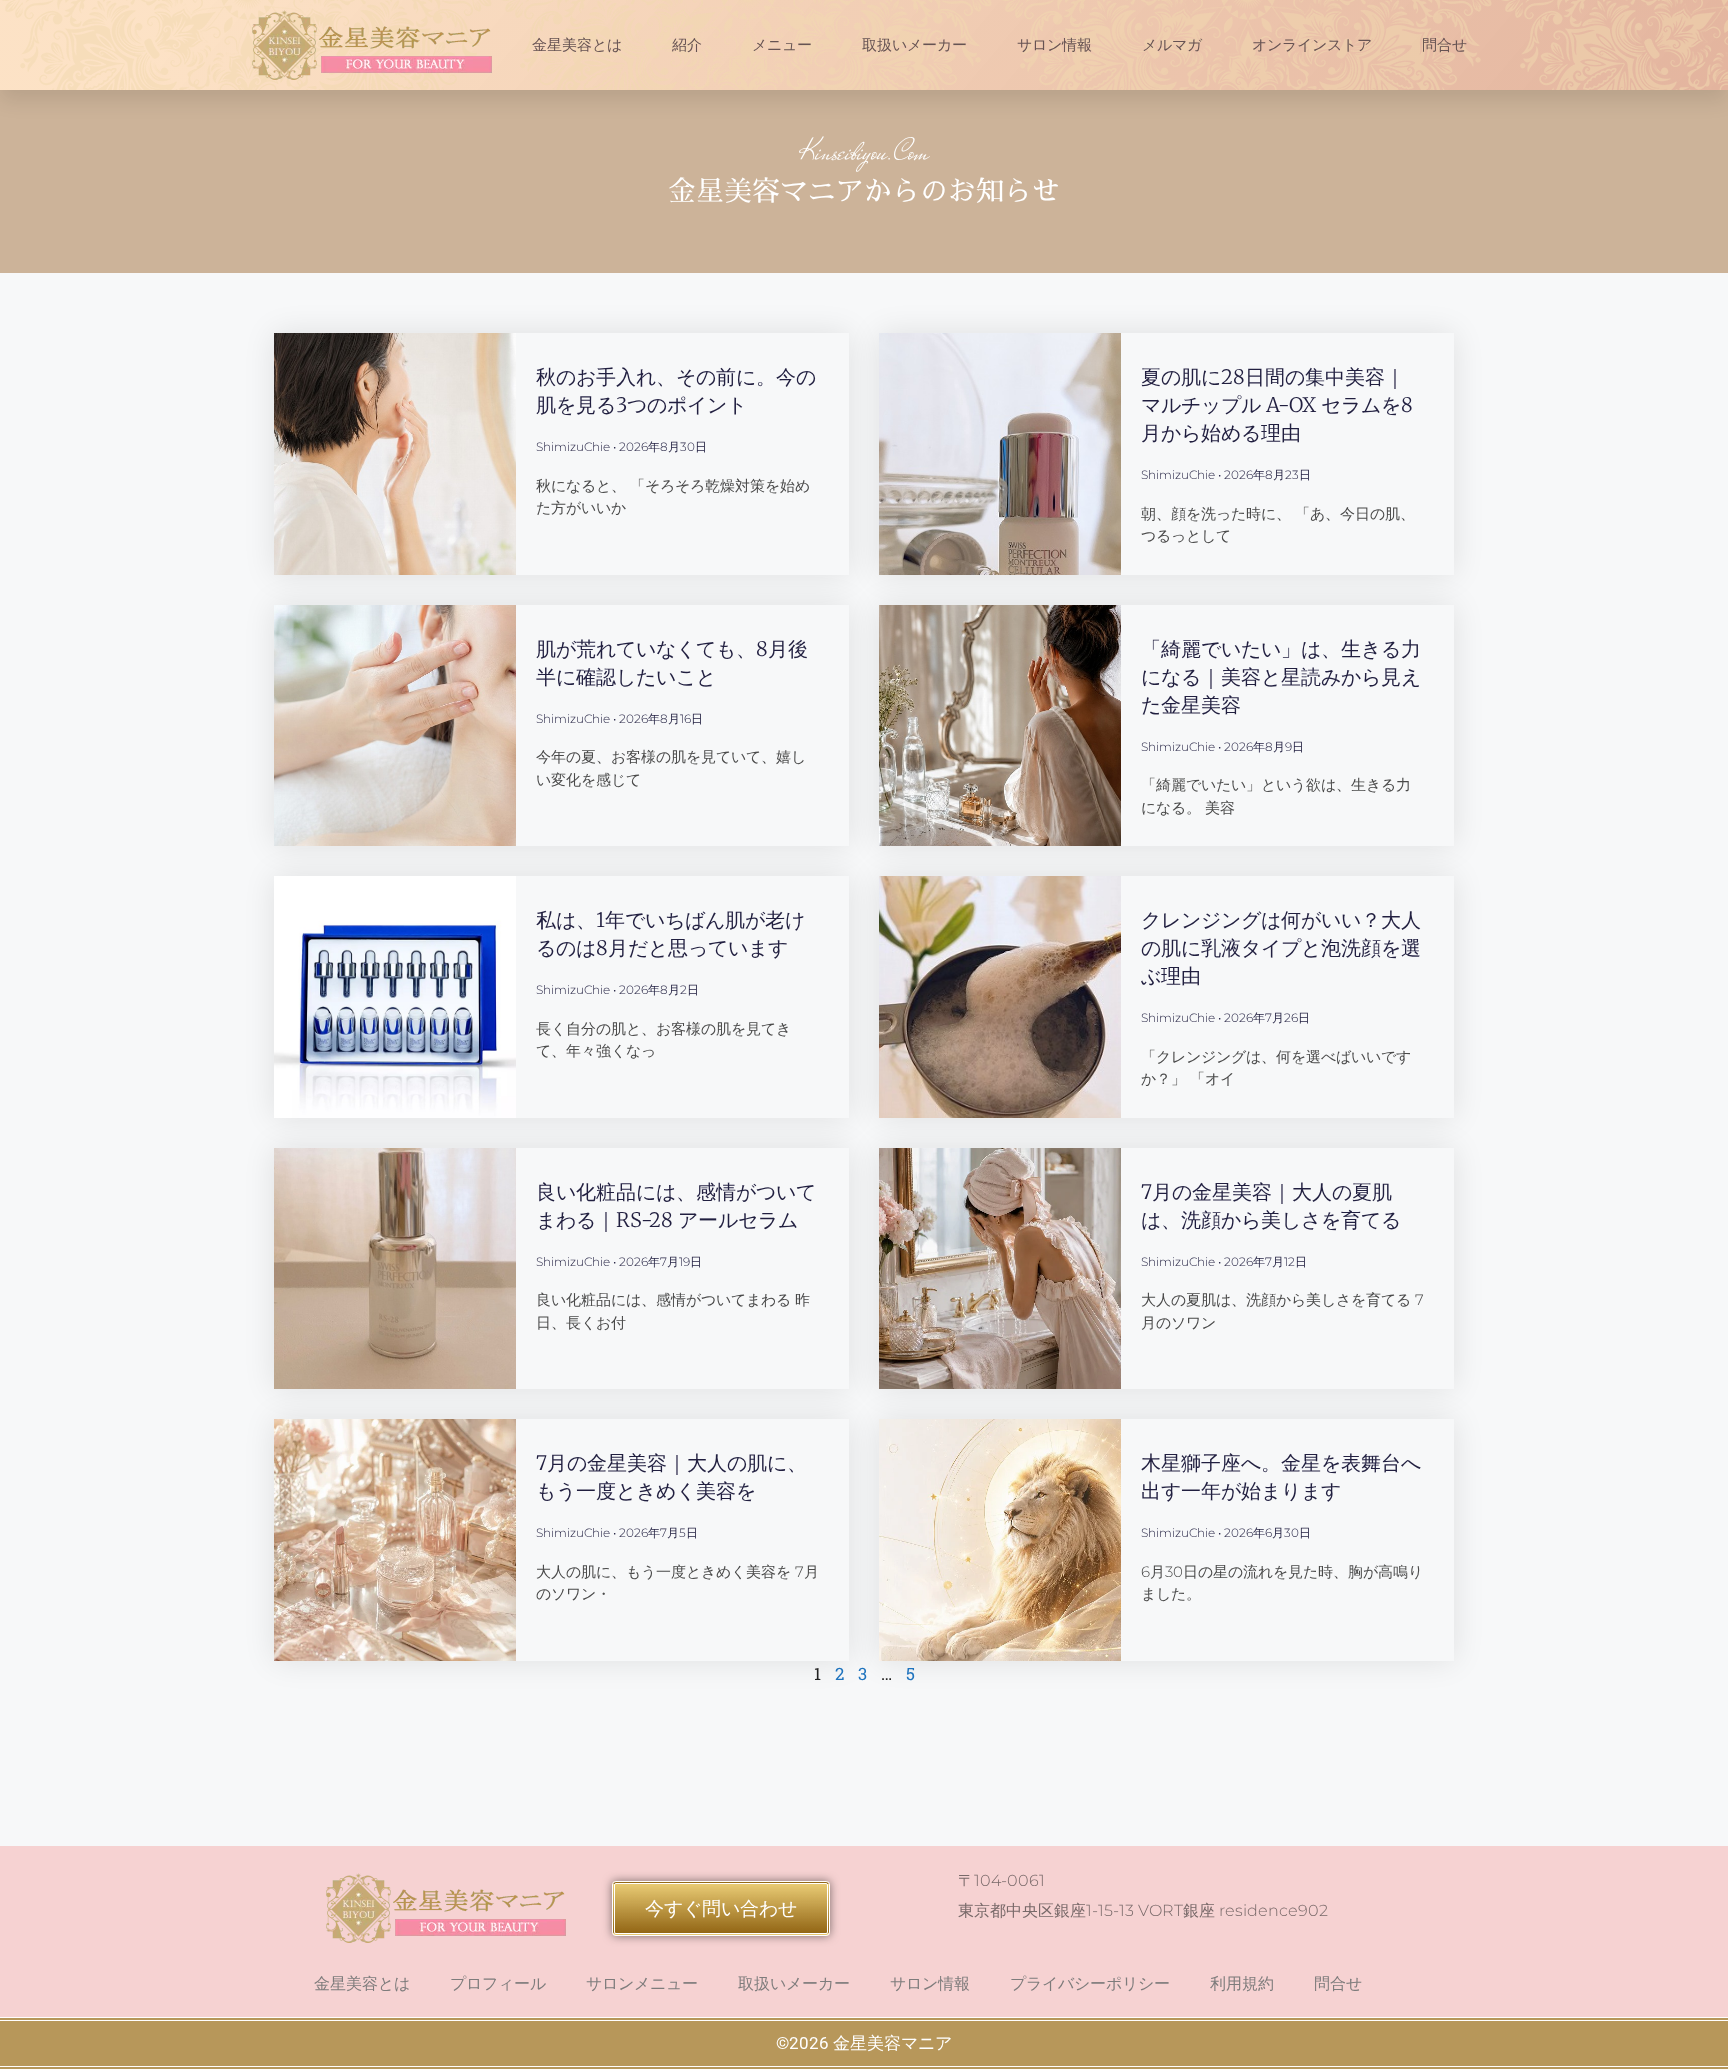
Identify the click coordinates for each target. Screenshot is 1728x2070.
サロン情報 (1054, 45)
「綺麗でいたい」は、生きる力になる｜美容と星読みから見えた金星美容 (1281, 676)
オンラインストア (1312, 45)
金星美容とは (577, 45)
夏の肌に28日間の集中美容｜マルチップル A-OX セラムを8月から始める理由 (1277, 404)
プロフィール (498, 1983)
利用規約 (1242, 1983)
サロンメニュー (642, 1983)
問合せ (1444, 45)
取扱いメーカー (914, 45)
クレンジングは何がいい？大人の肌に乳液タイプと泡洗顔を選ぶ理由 (1281, 947)
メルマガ (1172, 45)
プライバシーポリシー (1090, 1983)
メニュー (782, 45)
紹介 (687, 45)
